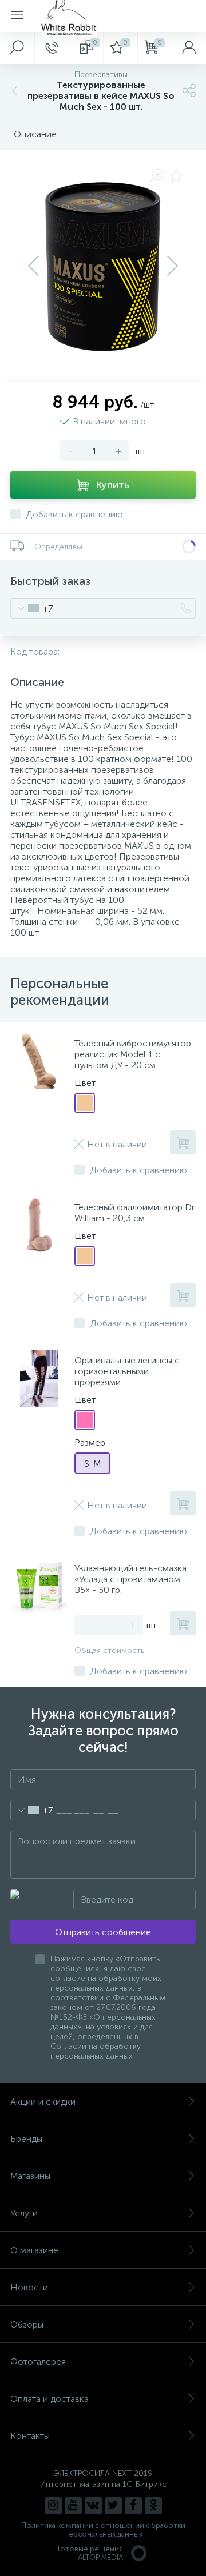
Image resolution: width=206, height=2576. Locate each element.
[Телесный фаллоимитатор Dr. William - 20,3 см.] (39, 1225)
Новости (29, 2287)
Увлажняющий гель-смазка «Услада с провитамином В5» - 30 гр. (130, 1579)
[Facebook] (133, 2506)
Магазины (30, 2176)
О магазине (34, 2250)
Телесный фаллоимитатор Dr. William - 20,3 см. (135, 1213)
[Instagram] (53, 2506)
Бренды (26, 2139)
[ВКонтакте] (93, 2506)
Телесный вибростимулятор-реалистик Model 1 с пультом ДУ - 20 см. (135, 1054)
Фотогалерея (38, 2362)
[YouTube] (73, 2506)
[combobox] (32, 608)
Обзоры (27, 2324)
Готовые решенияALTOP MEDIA (90, 2553)
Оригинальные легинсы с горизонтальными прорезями (127, 1371)
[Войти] (189, 48)
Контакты (30, 2436)
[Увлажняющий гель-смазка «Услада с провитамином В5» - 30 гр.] (39, 1586)
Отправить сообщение (103, 1932)
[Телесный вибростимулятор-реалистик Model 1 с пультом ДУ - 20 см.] (39, 1061)
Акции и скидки (43, 2102)
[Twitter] (113, 2506)
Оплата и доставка (49, 2399)
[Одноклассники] (153, 2506)
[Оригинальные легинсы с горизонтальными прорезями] (39, 1378)
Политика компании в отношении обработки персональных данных (103, 2530)
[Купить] (183, 1142)
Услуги (24, 2213)
